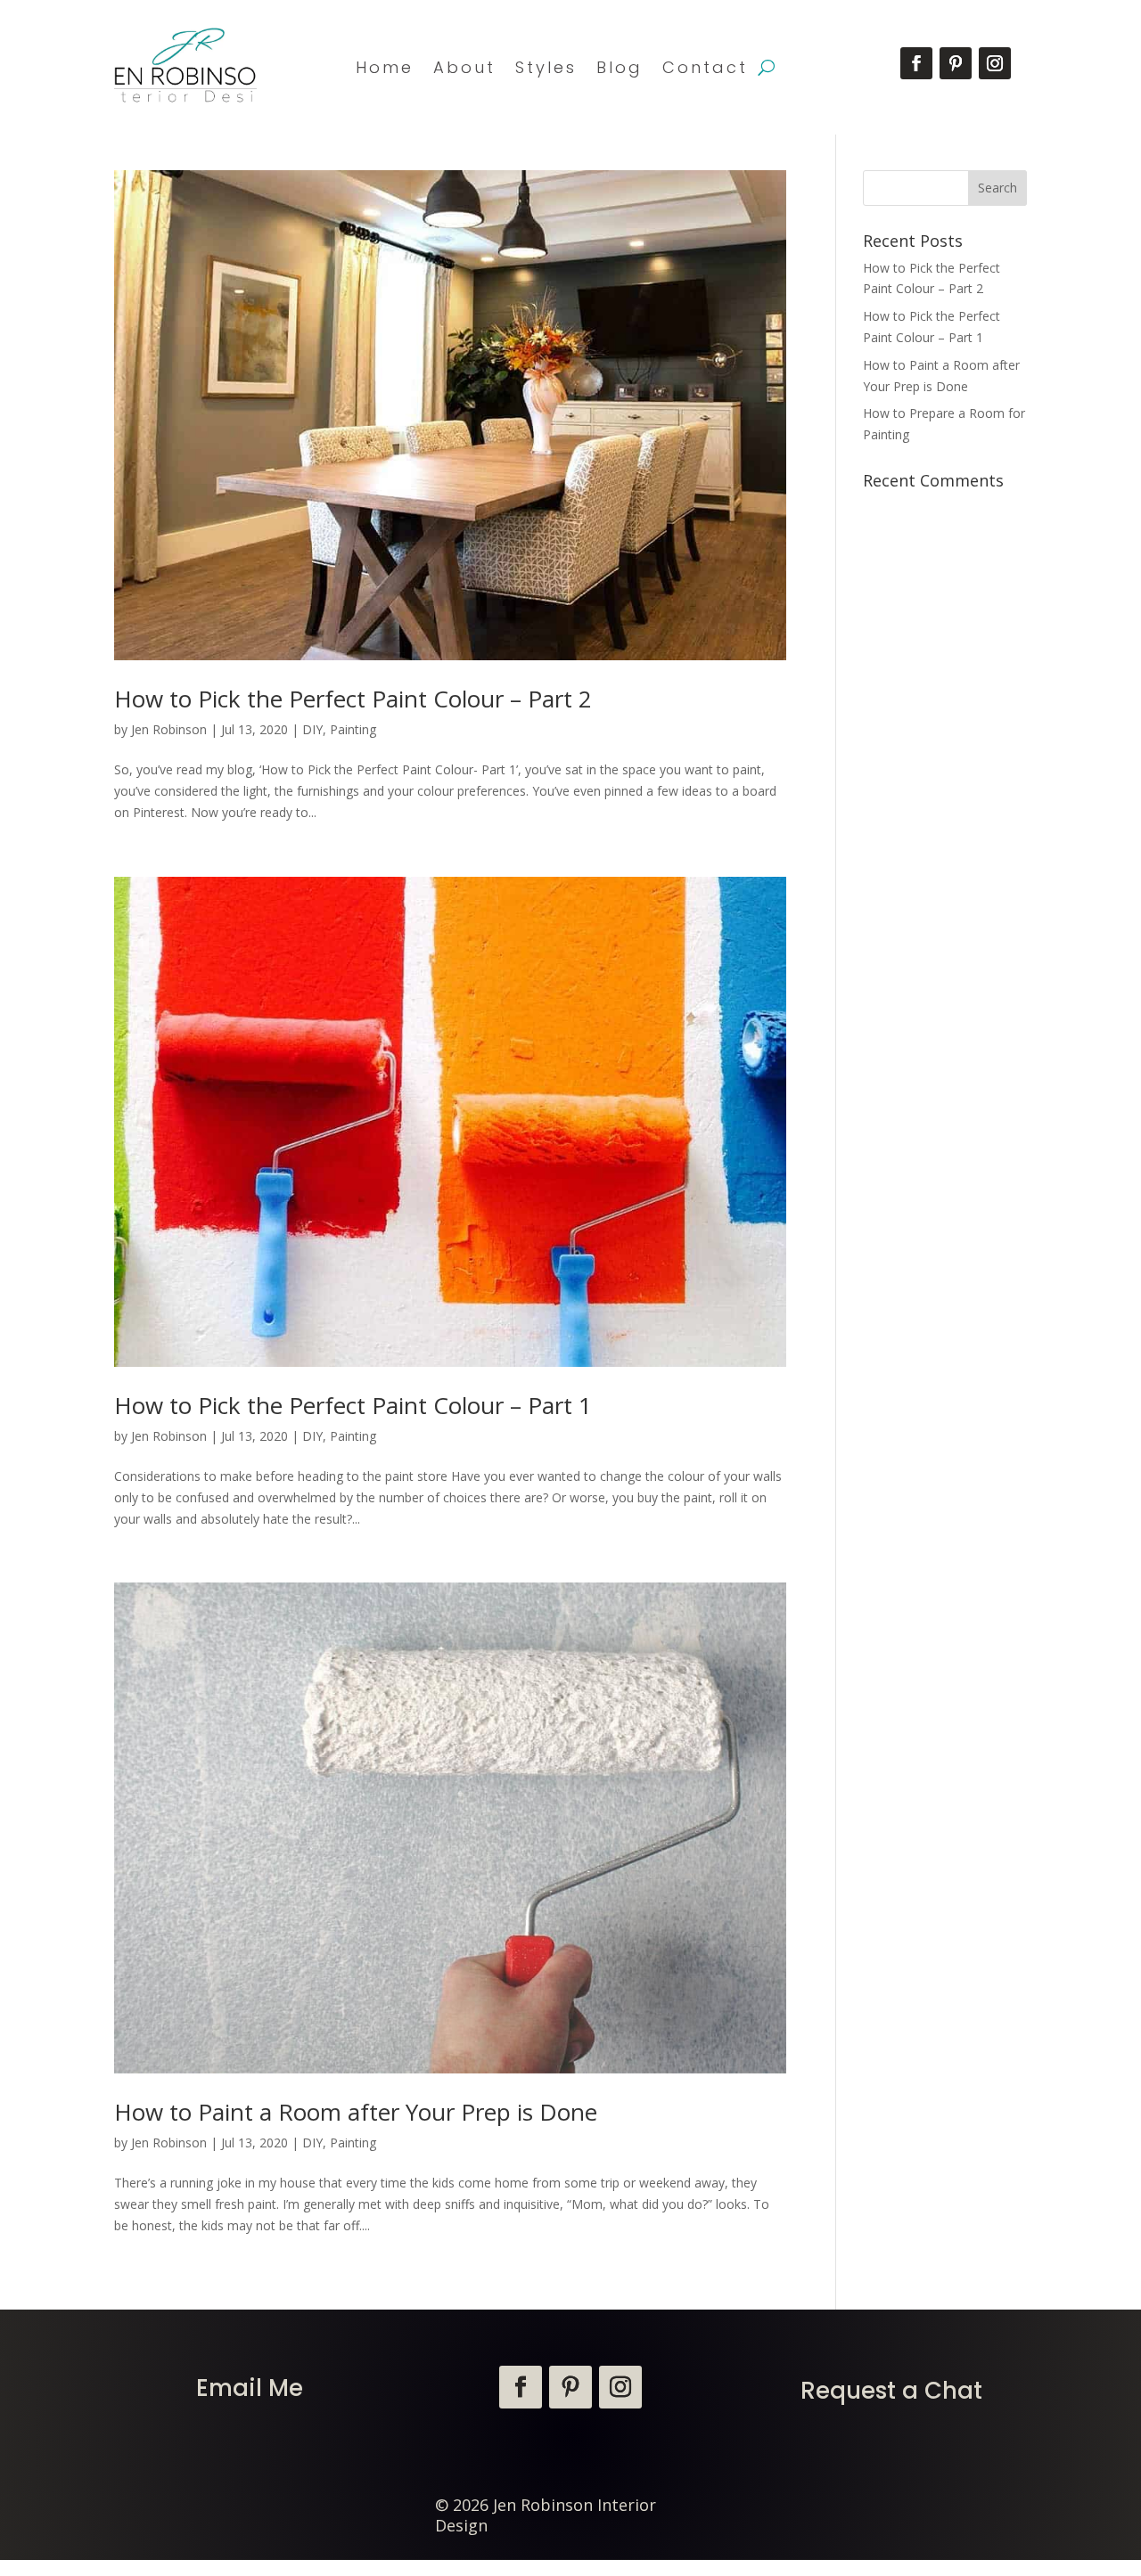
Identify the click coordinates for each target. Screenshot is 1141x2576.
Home (385, 67)
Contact (705, 67)
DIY (312, 729)
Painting (353, 729)
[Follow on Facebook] (916, 63)
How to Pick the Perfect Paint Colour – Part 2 (353, 699)
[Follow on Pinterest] (956, 63)
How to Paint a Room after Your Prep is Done (356, 2112)
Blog (620, 67)
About (464, 67)
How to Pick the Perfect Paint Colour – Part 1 (353, 1405)
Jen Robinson (169, 729)
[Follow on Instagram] (995, 63)
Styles (546, 67)
